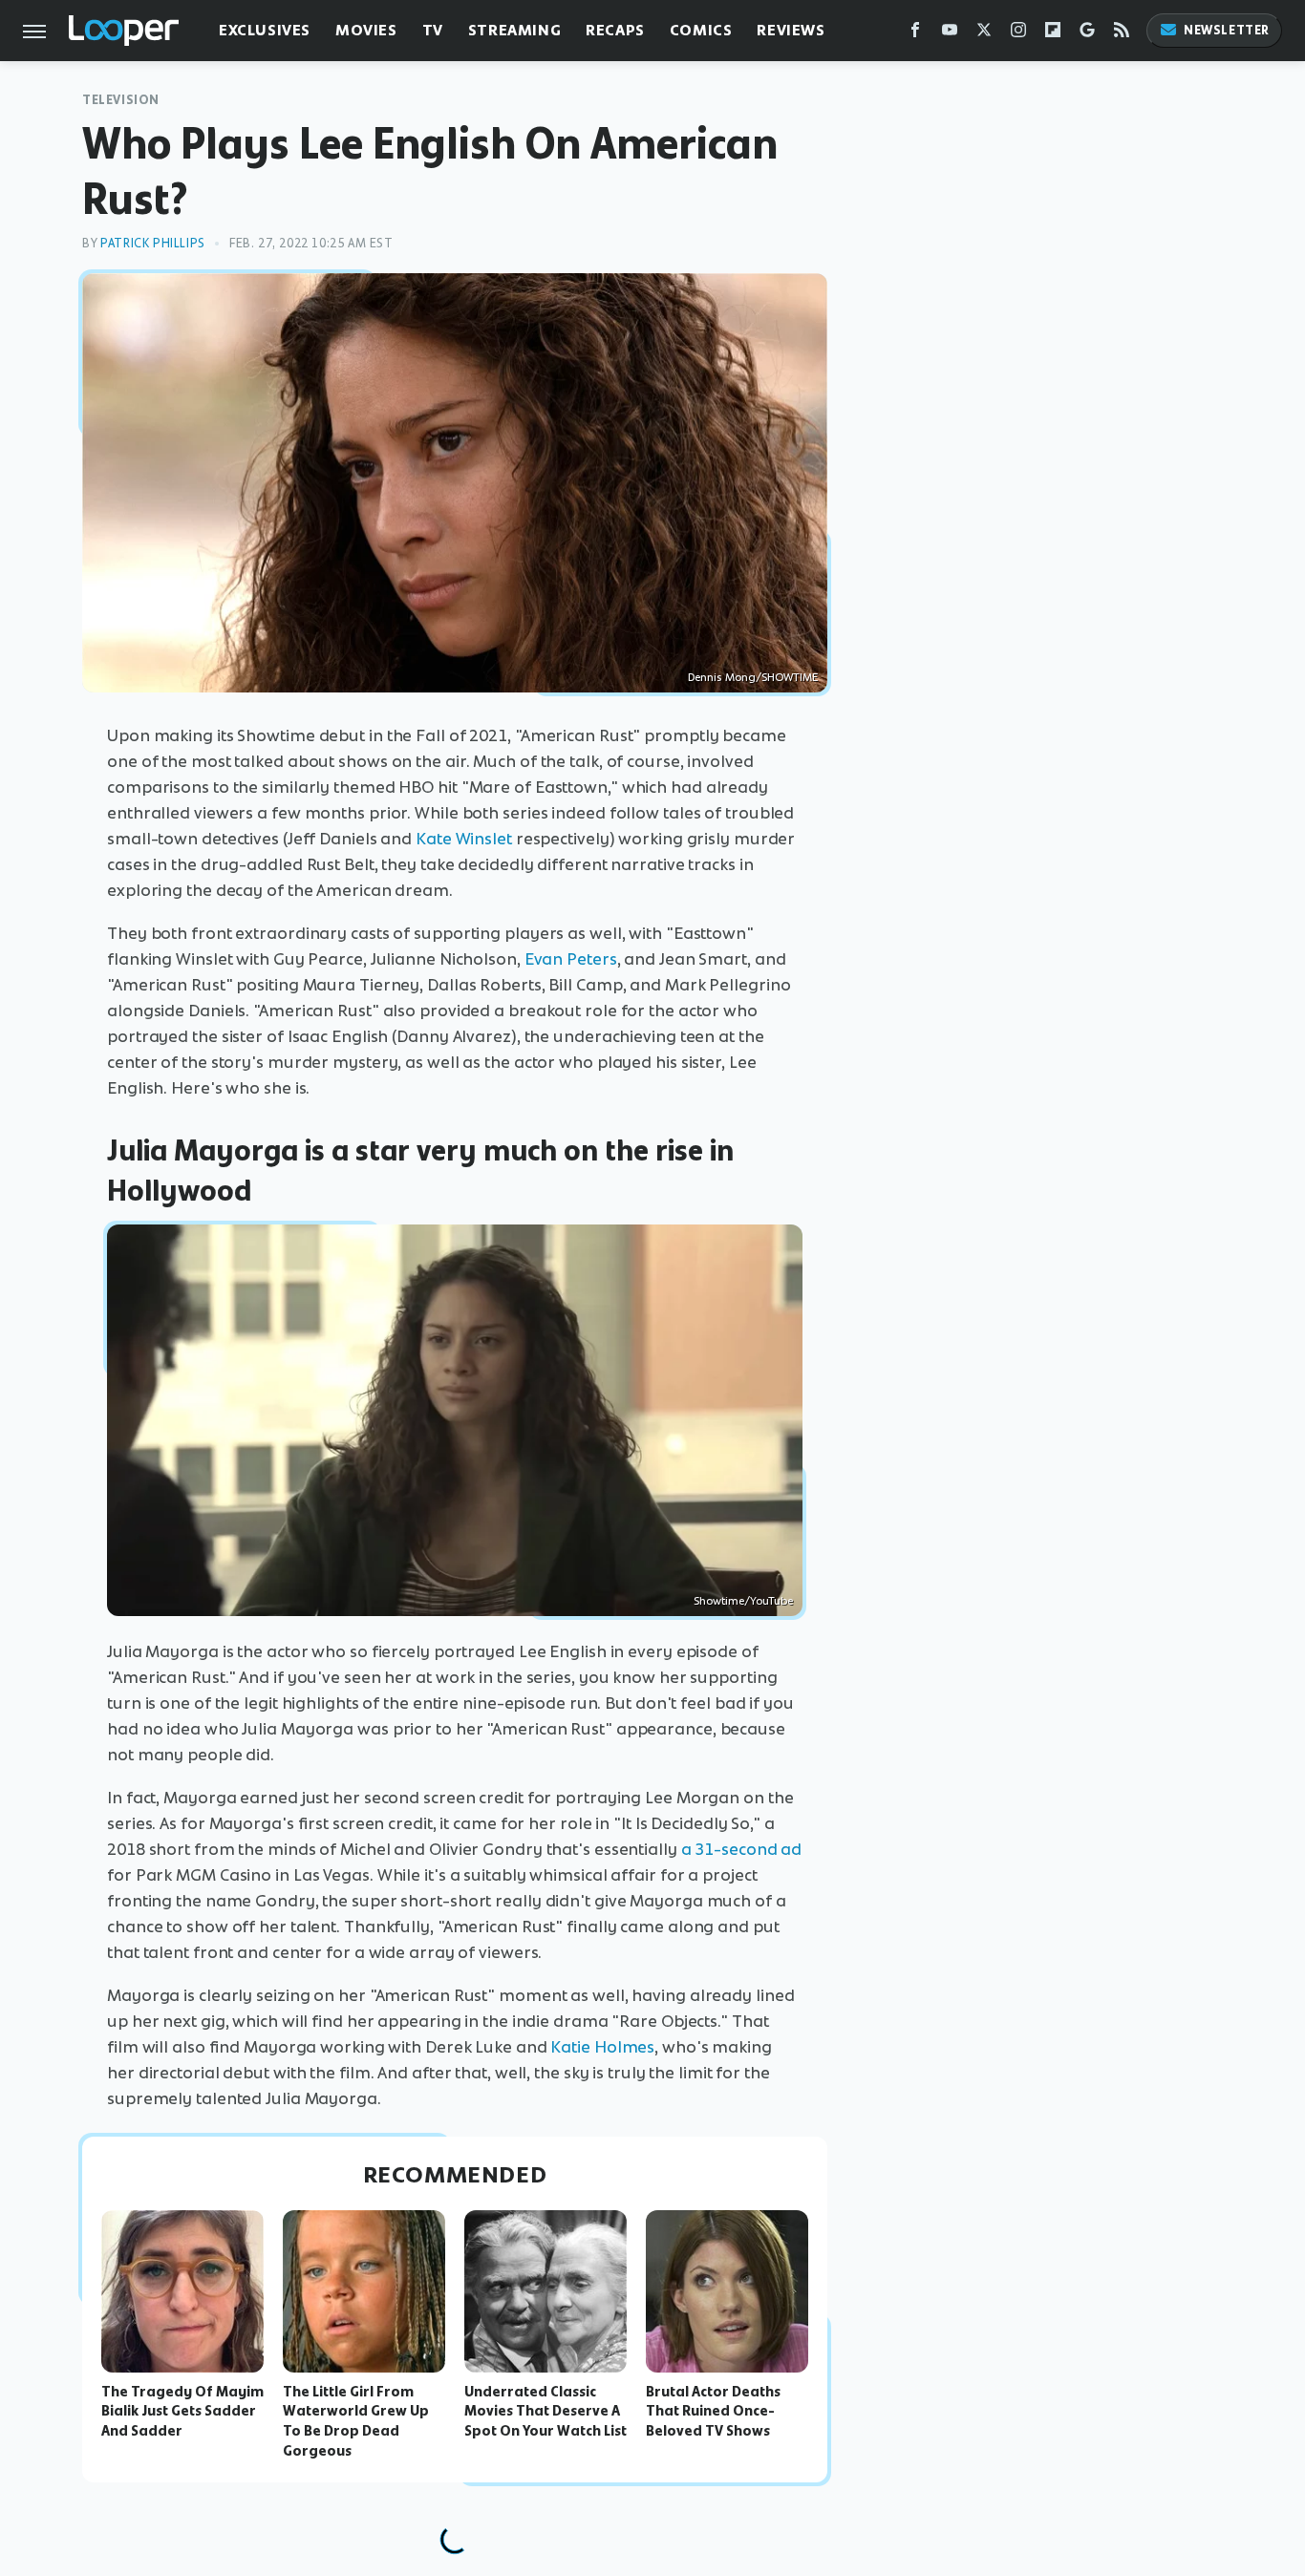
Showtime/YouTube (743, 1601)
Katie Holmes (602, 2047)
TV (433, 30)
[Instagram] (1018, 34)
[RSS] (1122, 34)
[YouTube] (950, 34)
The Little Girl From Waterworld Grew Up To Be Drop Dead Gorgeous (356, 2421)
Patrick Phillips (153, 243)
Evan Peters (571, 959)
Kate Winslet (464, 839)
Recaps (615, 30)
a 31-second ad (742, 1849)
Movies (366, 30)
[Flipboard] (1053, 34)
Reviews (791, 30)
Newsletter (1227, 30)
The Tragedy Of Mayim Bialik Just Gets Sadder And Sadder (182, 2412)
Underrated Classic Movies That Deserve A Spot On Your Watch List (546, 2412)
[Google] (1087, 34)
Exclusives (265, 30)
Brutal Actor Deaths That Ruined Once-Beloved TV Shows (713, 2412)
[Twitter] (984, 34)
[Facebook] (915, 34)
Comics (701, 30)
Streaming (514, 30)
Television (121, 100)
